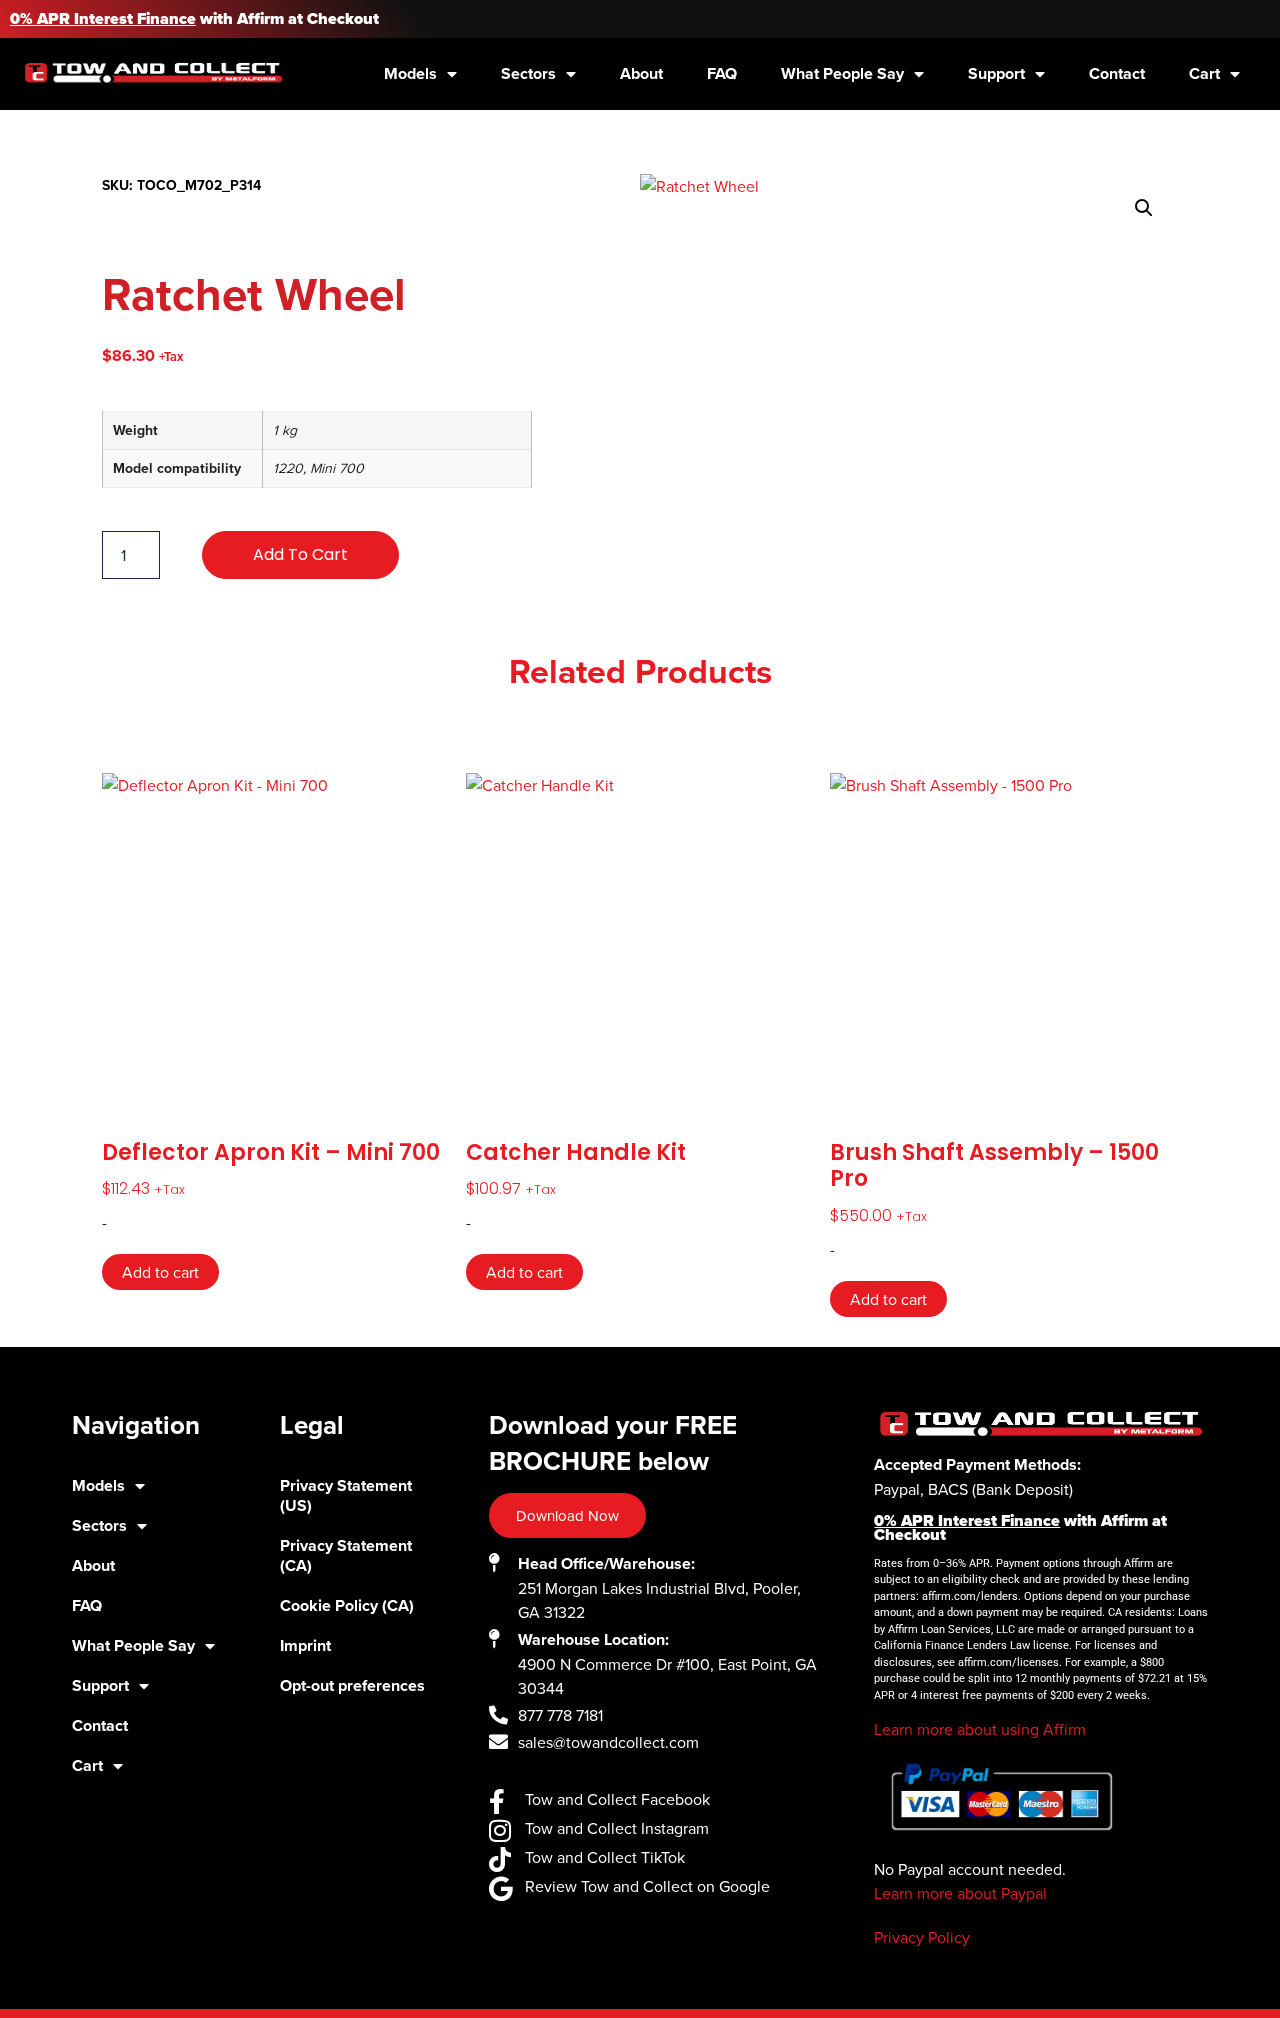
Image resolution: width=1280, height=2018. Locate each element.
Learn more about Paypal (960, 1893)
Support (996, 73)
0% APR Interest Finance (103, 18)
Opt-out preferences (352, 1685)
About (641, 73)
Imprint (305, 1645)
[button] (1144, 208)
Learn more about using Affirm (980, 1729)
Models (410, 73)
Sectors (528, 73)
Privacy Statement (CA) (346, 1555)
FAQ (722, 73)
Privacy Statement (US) (346, 1495)
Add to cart (300, 554)
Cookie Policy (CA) (347, 1605)
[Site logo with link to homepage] (153, 71)
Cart (1204, 73)
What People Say (842, 73)
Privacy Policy (922, 1937)
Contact (1117, 73)
